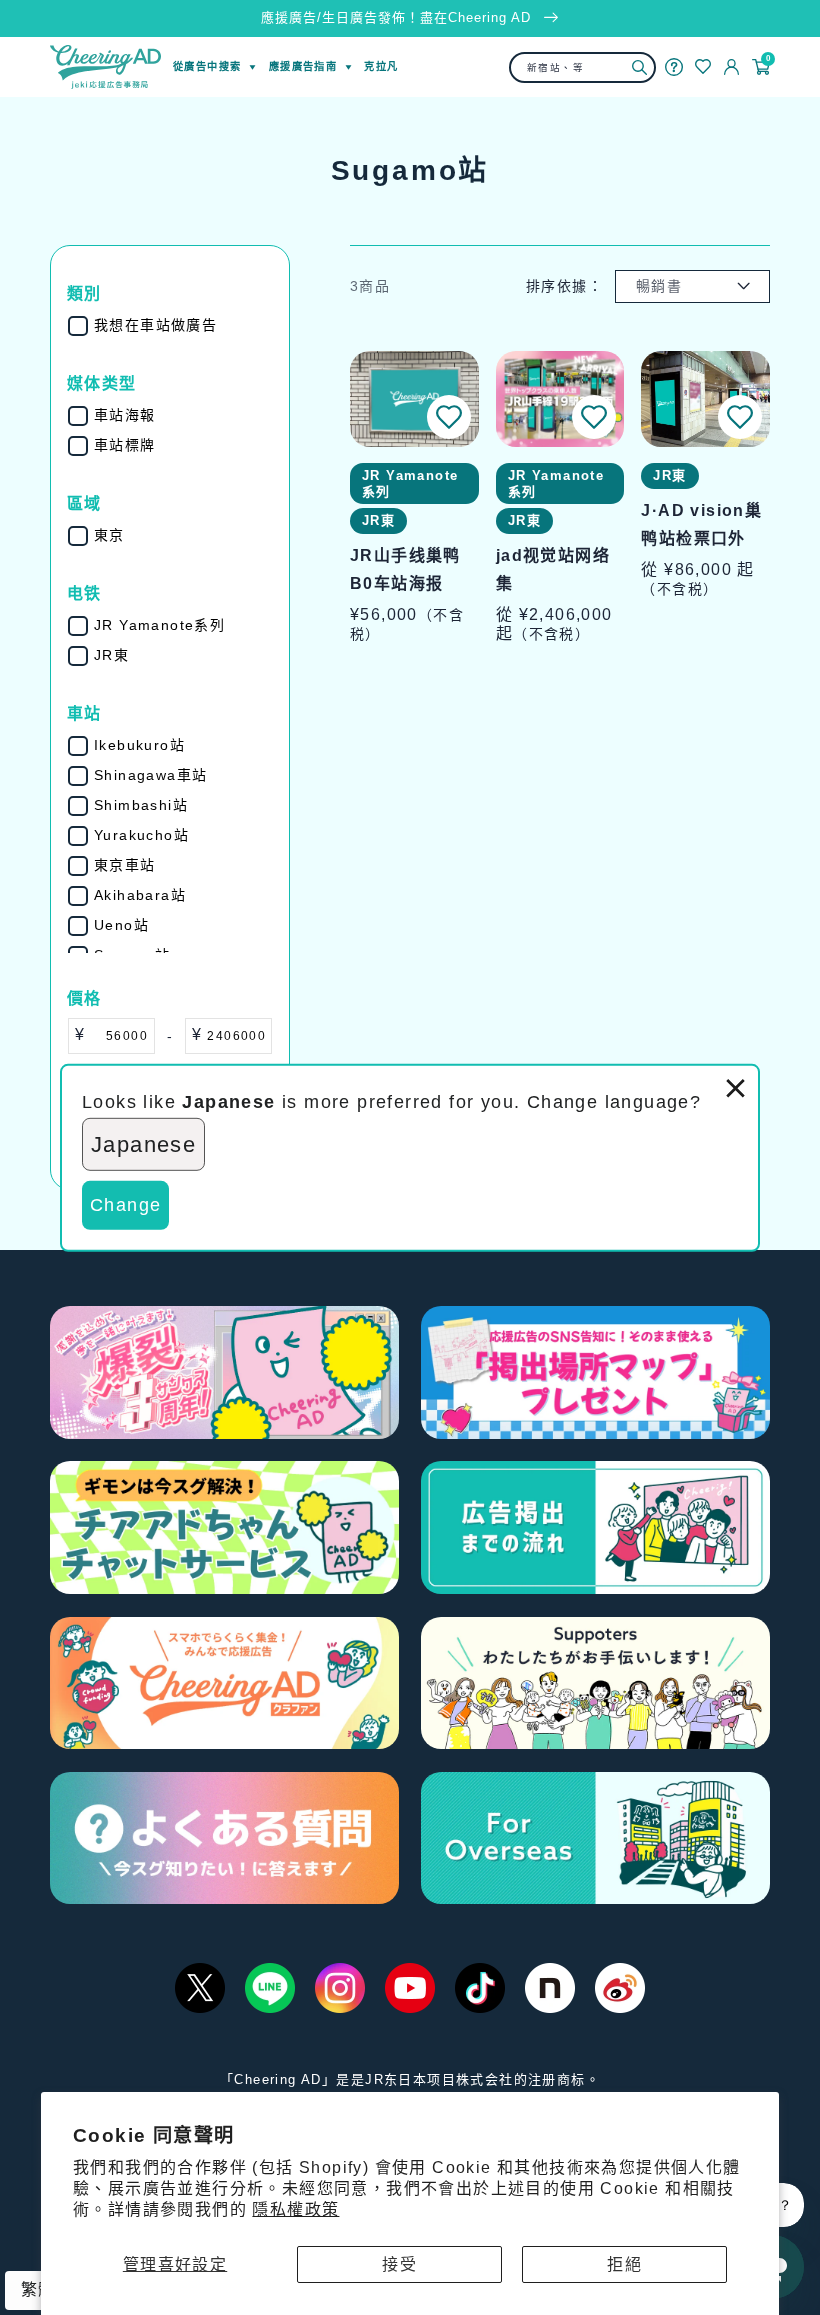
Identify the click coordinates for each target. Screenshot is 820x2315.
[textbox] (119, 1036)
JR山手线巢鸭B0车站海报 (405, 569)
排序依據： (564, 286)
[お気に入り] (703, 66)
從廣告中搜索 (207, 66)
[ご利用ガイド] (674, 67)
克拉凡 (381, 66)
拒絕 (624, 2264)
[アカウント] (732, 67)
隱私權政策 (295, 2209)
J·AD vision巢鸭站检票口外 (701, 524)
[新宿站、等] (639, 67)
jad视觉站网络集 (553, 569)
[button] (449, 417)
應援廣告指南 (303, 66)
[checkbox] (183, 325)
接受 (399, 2264)
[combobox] (583, 67)
